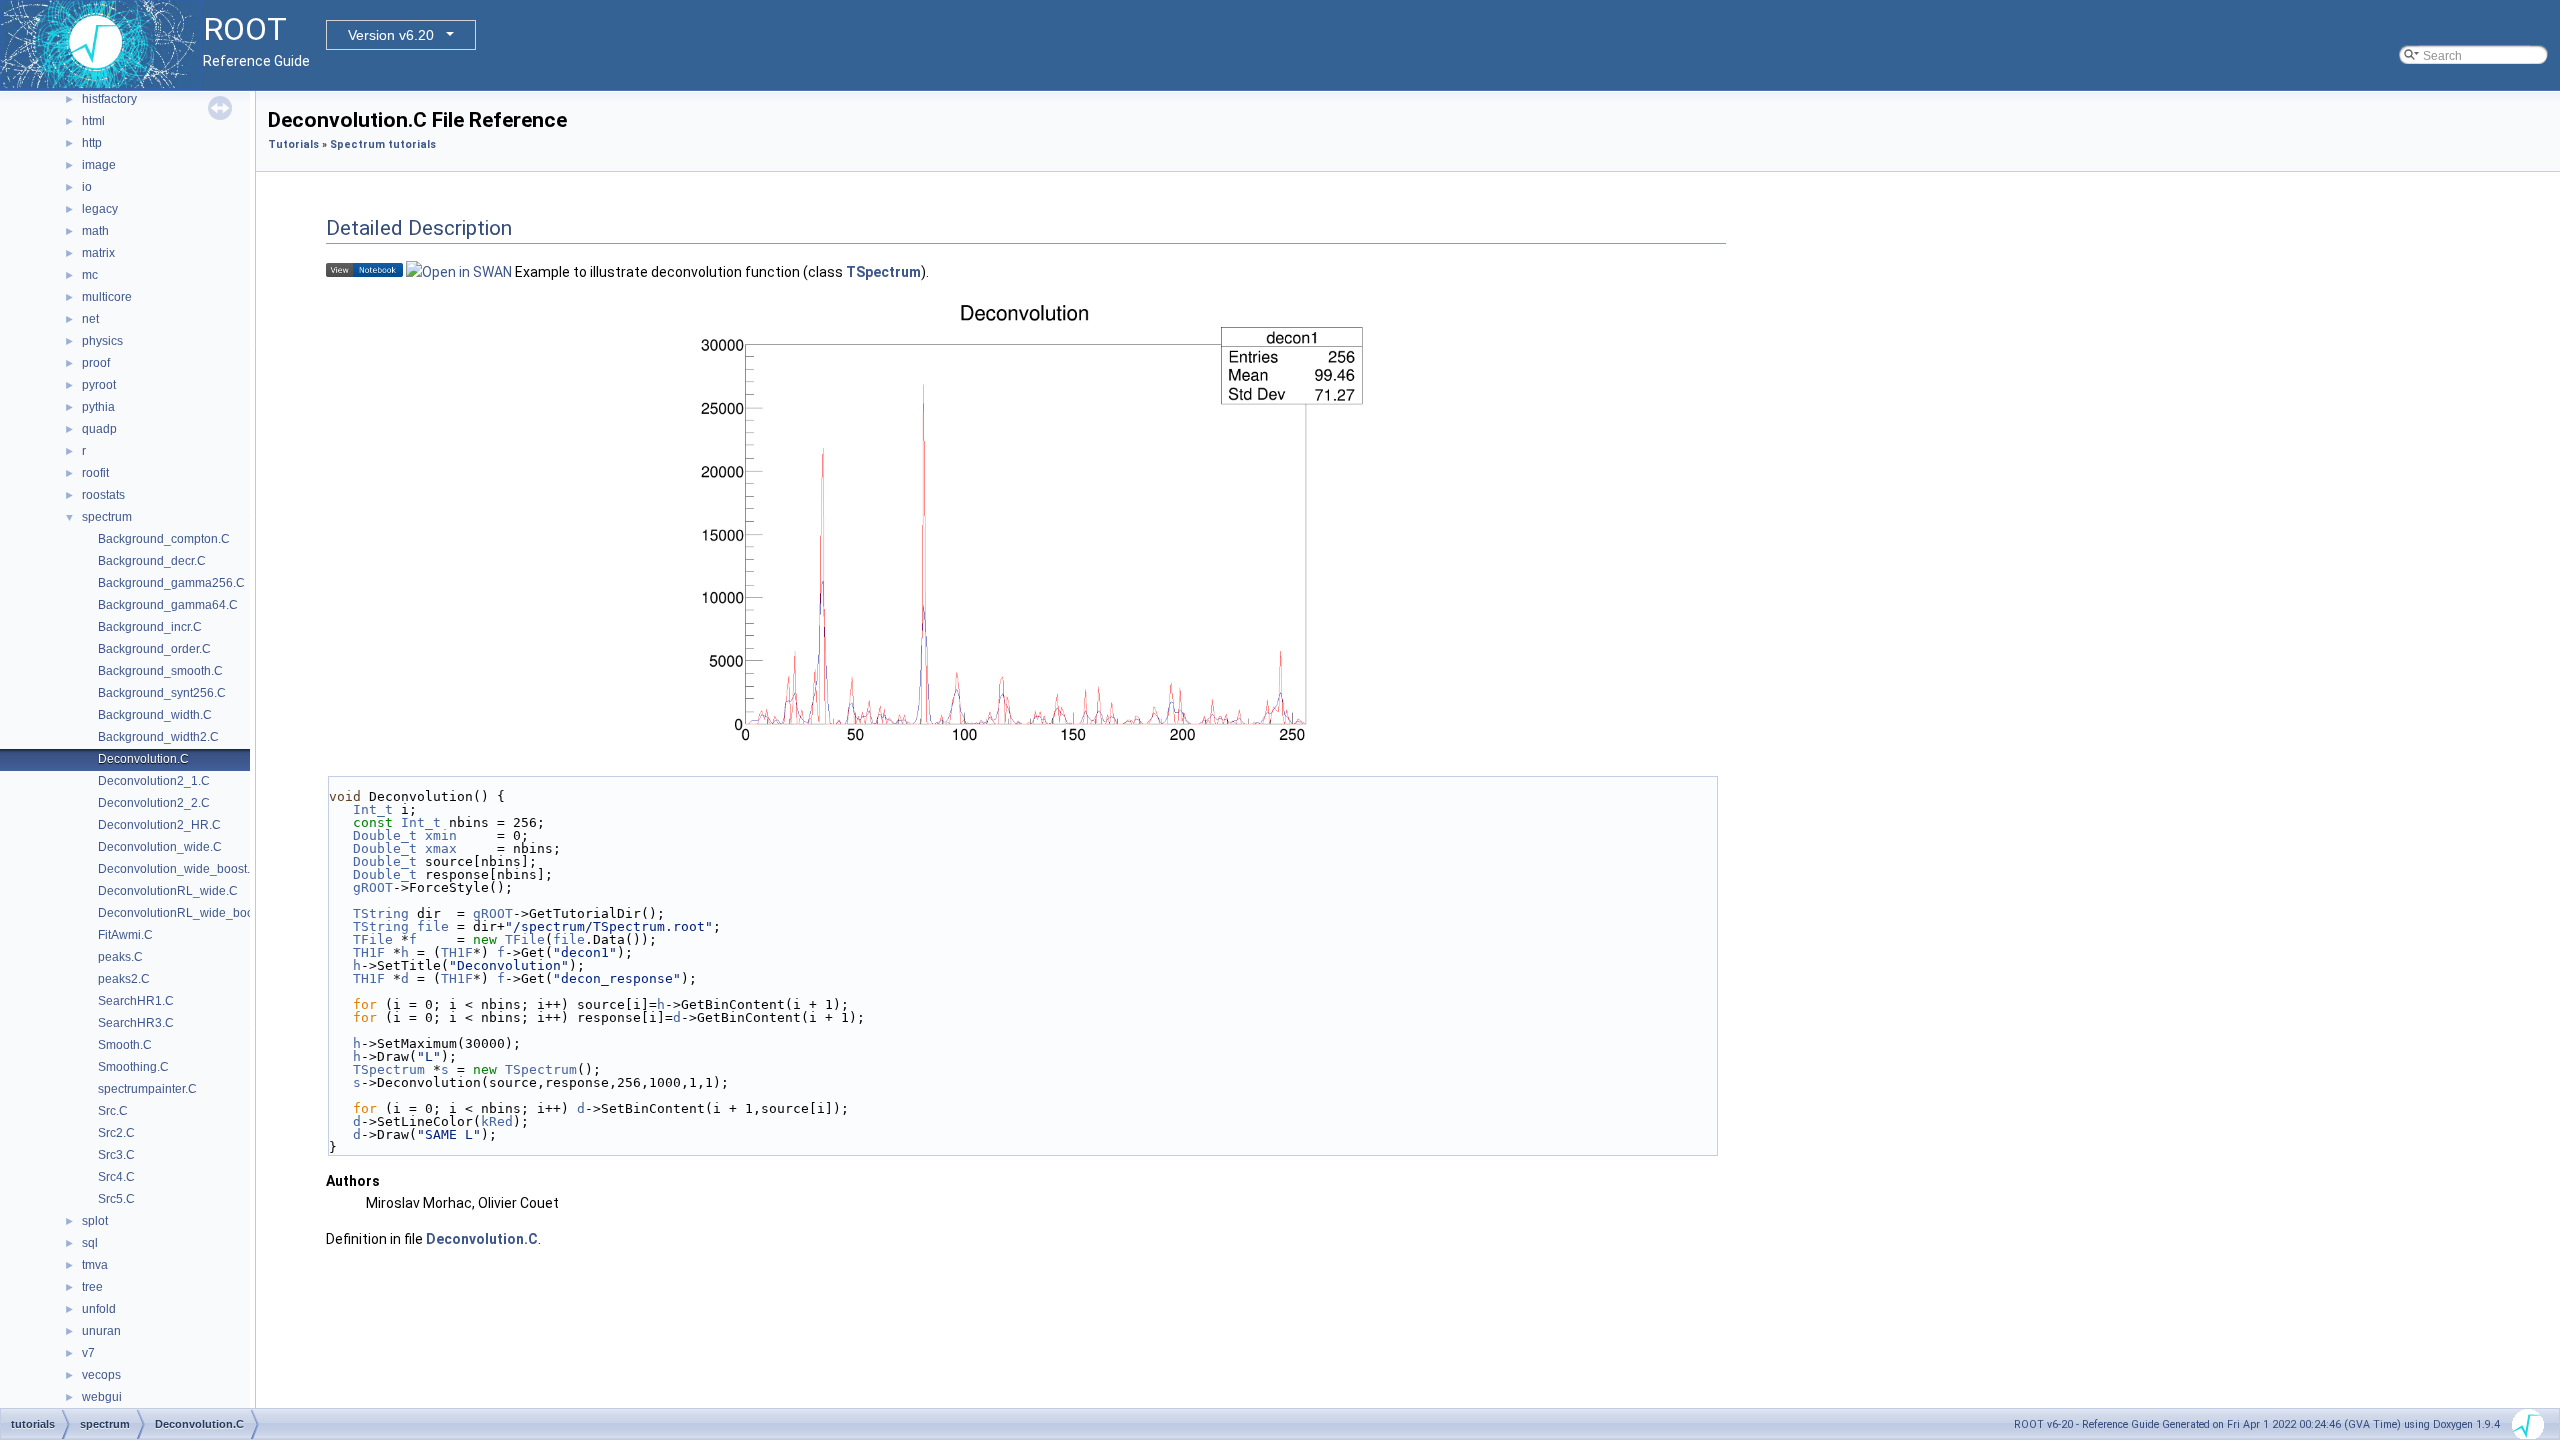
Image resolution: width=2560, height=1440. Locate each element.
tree (92, 1287)
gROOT (373, 887)
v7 (88, 1353)
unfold (99, 1309)
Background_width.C (155, 715)
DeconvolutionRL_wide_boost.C (186, 913)
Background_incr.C (150, 627)
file (433, 926)
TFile (373, 939)
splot (95, 1221)
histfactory (109, 99)
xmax (441, 848)
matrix (98, 253)
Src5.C (116, 1199)
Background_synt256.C (162, 693)
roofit (95, 473)
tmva (95, 1265)
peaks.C (120, 957)
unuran (101, 1331)
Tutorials (293, 144)
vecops (101, 1375)
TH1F (369, 952)
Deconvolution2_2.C (154, 803)
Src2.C (116, 1133)
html (93, 121)
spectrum (107, 517)
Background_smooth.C (160, 671)
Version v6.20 (391, 35)
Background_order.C (154, 649)
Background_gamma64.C (168, 605)
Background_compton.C (164, 539)
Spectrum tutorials (383, 144)
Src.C (113, 1111)
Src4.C (116, 1177)
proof (96, 363)
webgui (102, 1397)
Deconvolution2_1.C (154, 781)
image (99, 165)
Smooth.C (125, 1045)
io (87, 187)
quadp (99, 429)
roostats (103, 495)
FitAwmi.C (125, 935)
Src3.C (116, 1155)
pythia (98, 407)
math (95, 231)
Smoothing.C (133, 1067)
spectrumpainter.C (147, 1089)
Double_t (385, 835)
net (90, 319)
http (92, 143)
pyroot (99, 385)
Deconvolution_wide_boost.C (178, 869)
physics (102, 341)
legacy (100, 209)
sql (90, 1243)
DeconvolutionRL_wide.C (168, 891)
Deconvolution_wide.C (160, 847)
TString (381, 913)
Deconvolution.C (143, 759)
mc (90, 275)
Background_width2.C (158, 737)
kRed (497, 1121)
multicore (107, 297)
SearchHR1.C (136, 1001)
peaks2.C (124, 979)
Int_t (373, 809)
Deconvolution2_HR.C (159, 825)
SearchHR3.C (136, 1023)
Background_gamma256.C (171, 583)
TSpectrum (883, 272)
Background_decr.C (152, 561)
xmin (441, 835)
